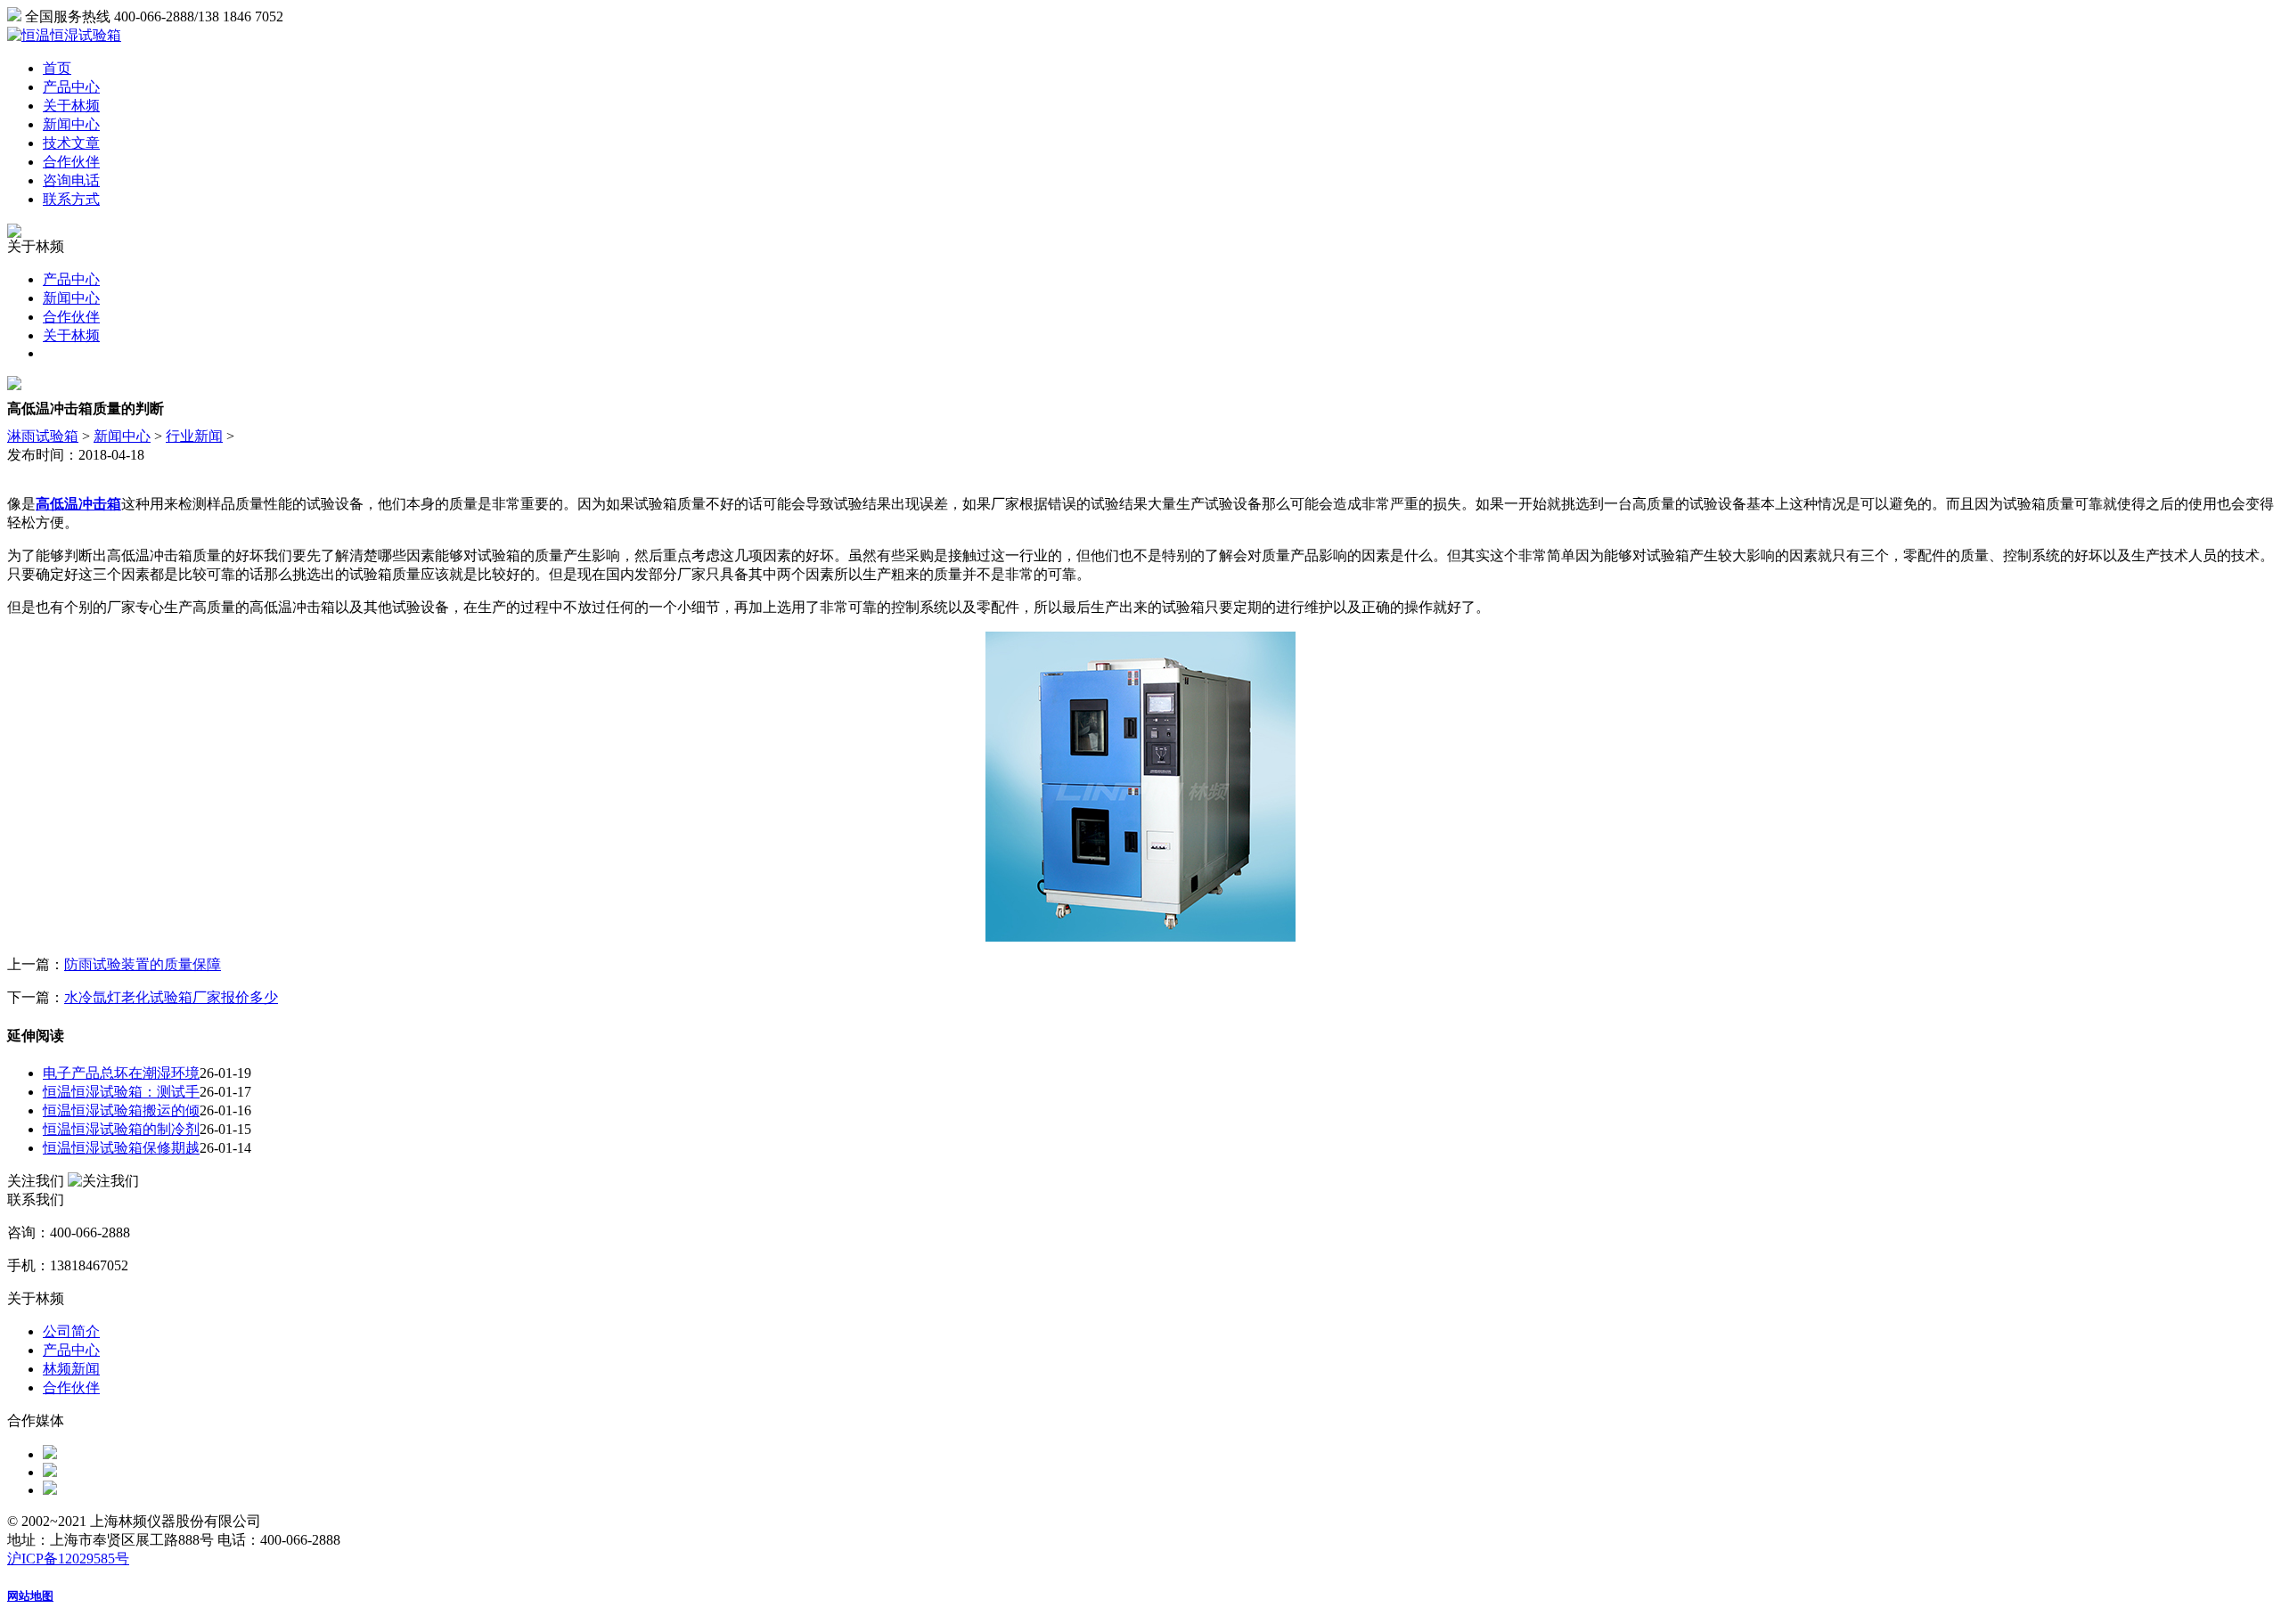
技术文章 (71, 143)
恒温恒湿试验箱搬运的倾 (121, 1110)
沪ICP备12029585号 (68, 1559)
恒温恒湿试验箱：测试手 (121, 1092)
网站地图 (30, 1596)
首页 (57, 68)
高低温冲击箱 (78, 504)
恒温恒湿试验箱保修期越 (121, 1148)
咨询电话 (71, 180)
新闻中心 (71, 124)
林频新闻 (71, 1369)
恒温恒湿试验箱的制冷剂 (121, 1129)
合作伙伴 (71, 162)
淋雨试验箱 (43, 436)
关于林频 (71, 106)
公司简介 (71, 1331)
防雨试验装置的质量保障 (143, 964)
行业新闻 (194, 436)
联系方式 (71, 199)
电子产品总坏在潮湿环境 (121, 1073)
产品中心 (71, 87)
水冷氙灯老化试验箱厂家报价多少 (171, 997)
